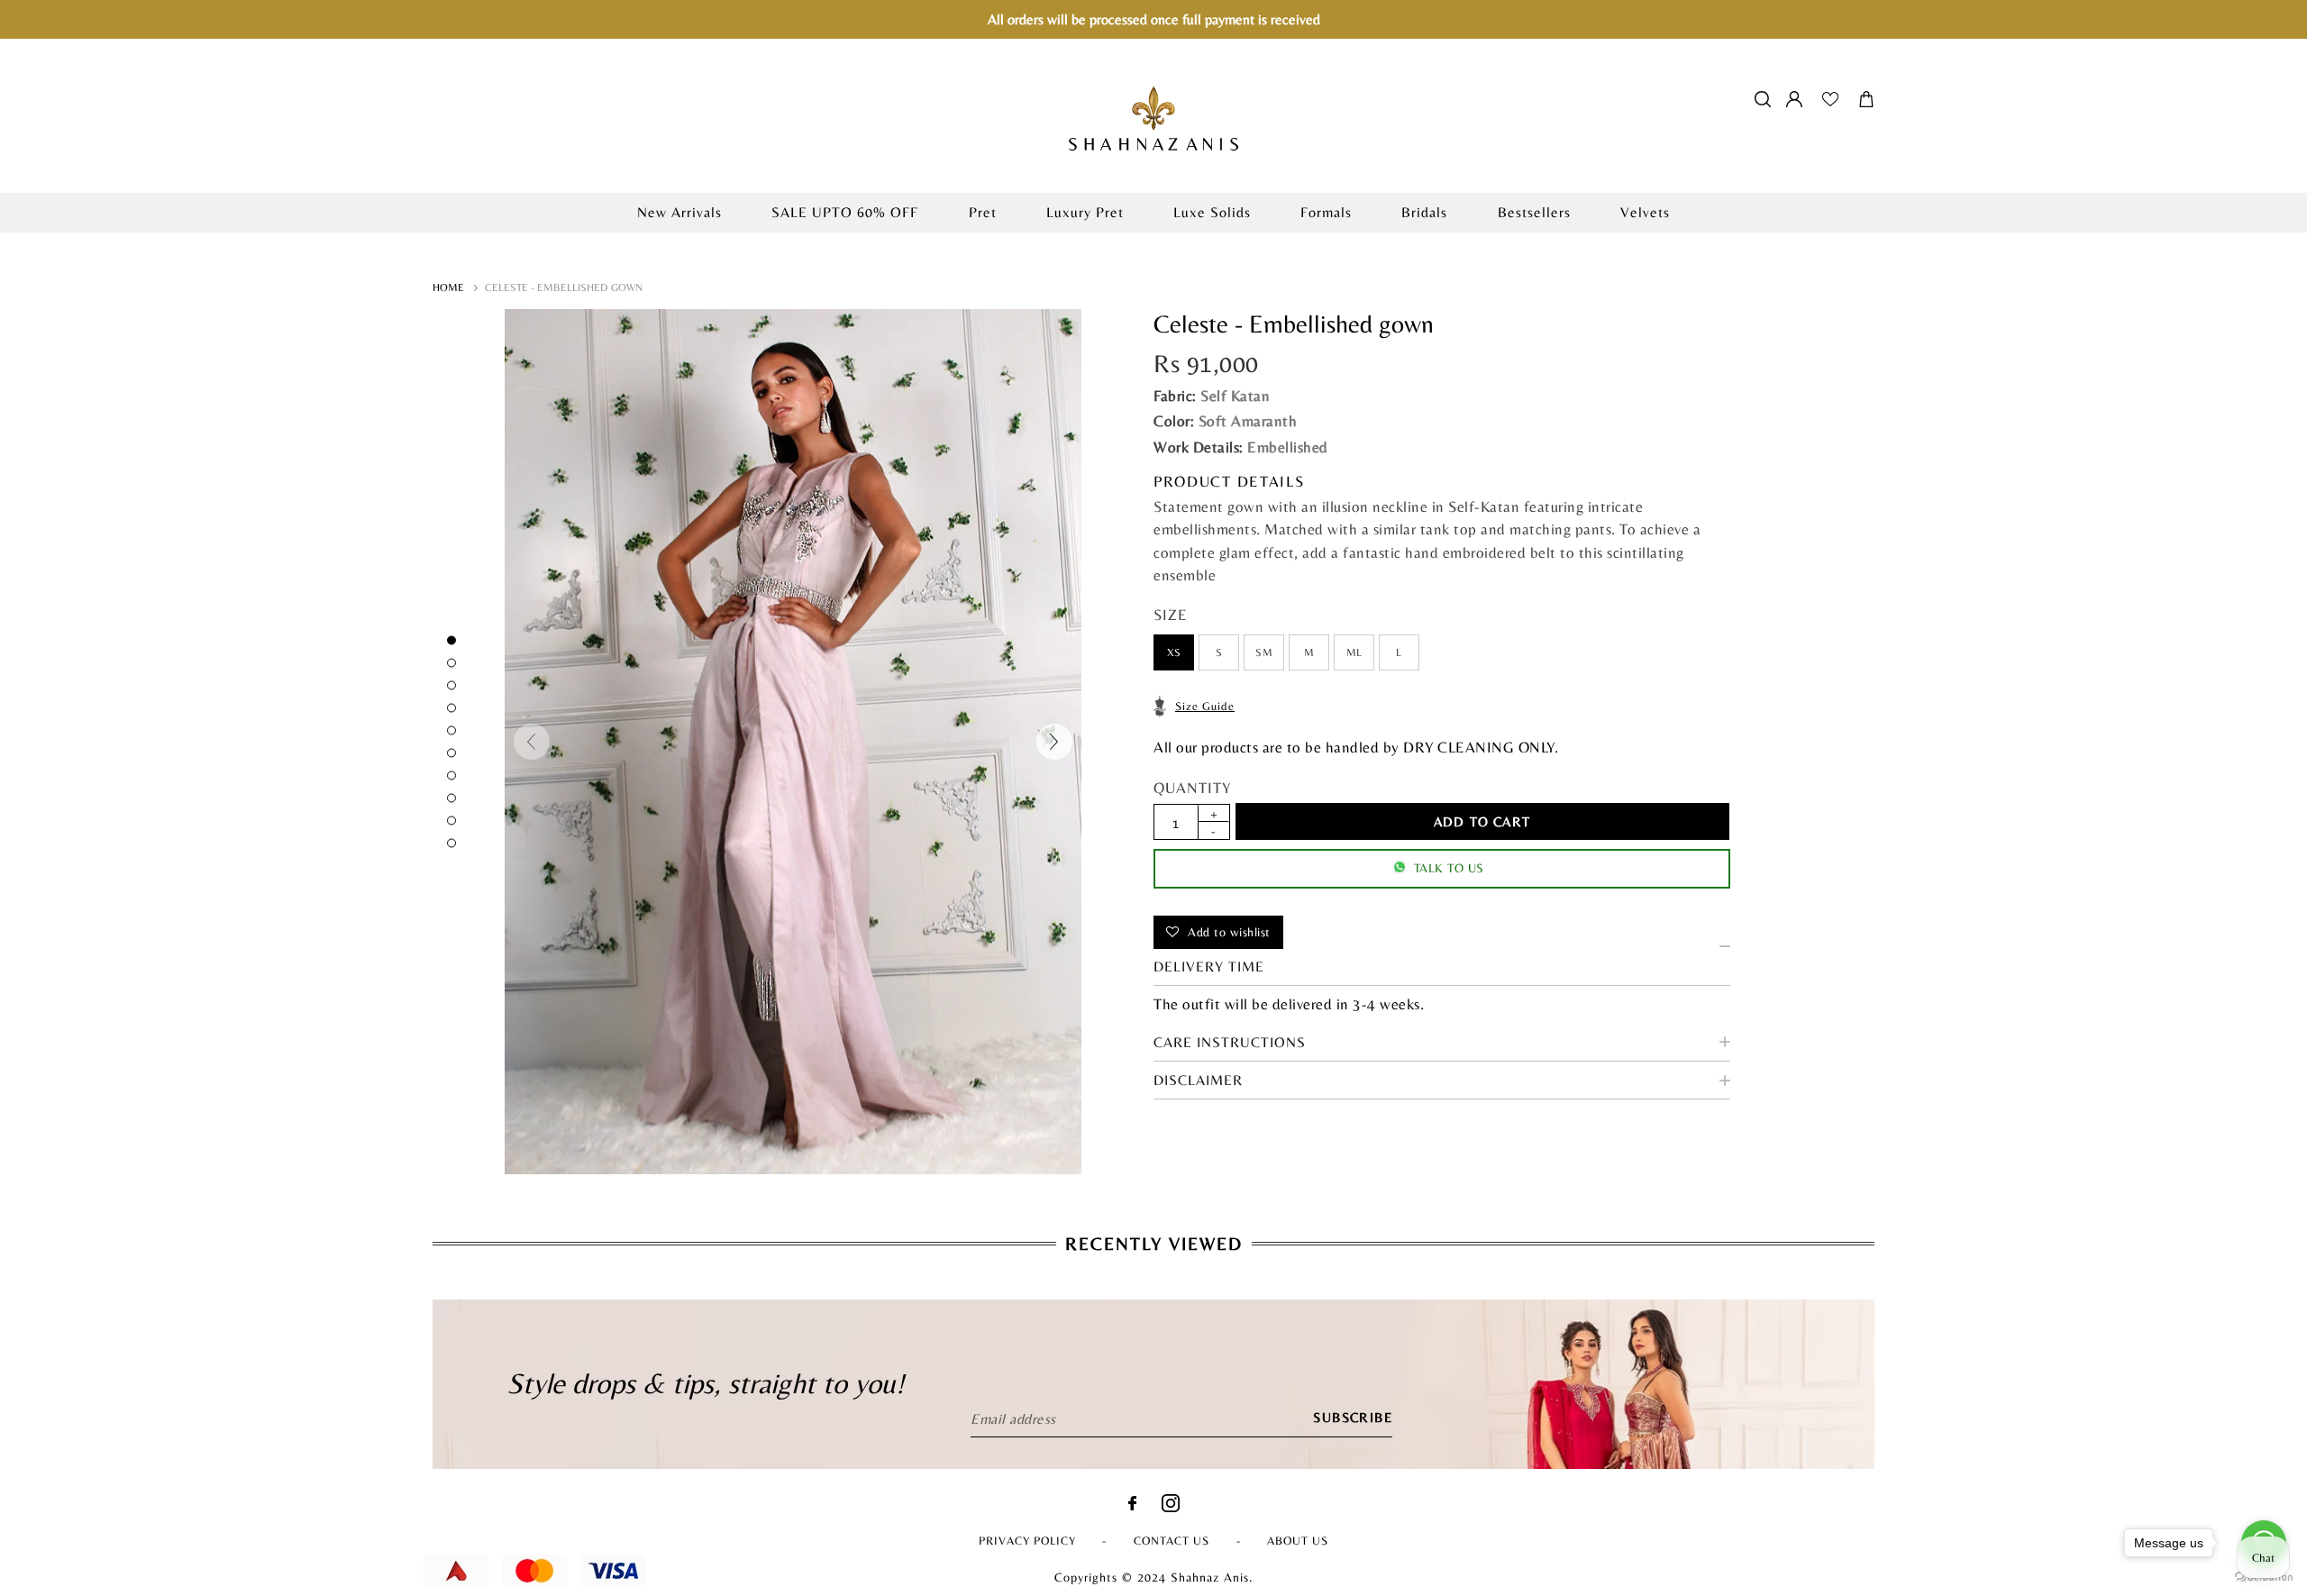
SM (1264, 652)
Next (1054, 742)
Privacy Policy (1027, 1541)
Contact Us (1172, 1541)
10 (451, 844)
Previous (532, 742)
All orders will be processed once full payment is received (1154, 19)
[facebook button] (1132, 1505)
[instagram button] (1171, 1507)
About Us (1298, 1541)
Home (448, 287)
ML (1354, 652)
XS (1174, 652)
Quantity (1192, 788)
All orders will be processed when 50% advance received (1153, 242)
